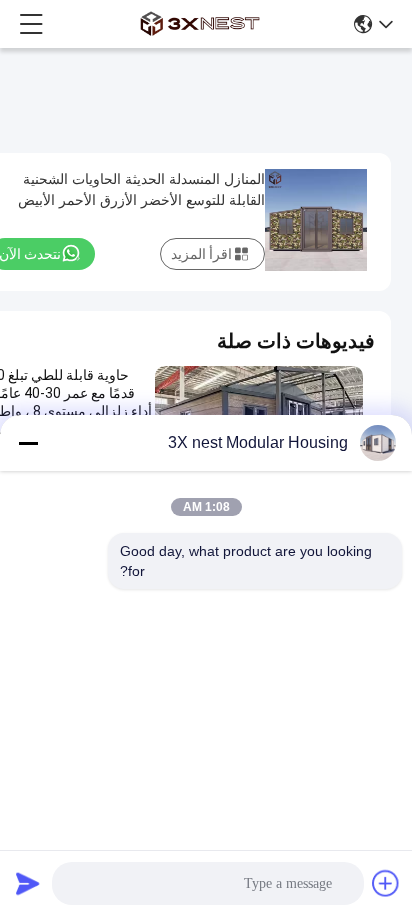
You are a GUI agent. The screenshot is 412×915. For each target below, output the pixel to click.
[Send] (28, 883)
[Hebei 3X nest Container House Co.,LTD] (200, 24)
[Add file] (386, 883)
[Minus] (28, 443)
